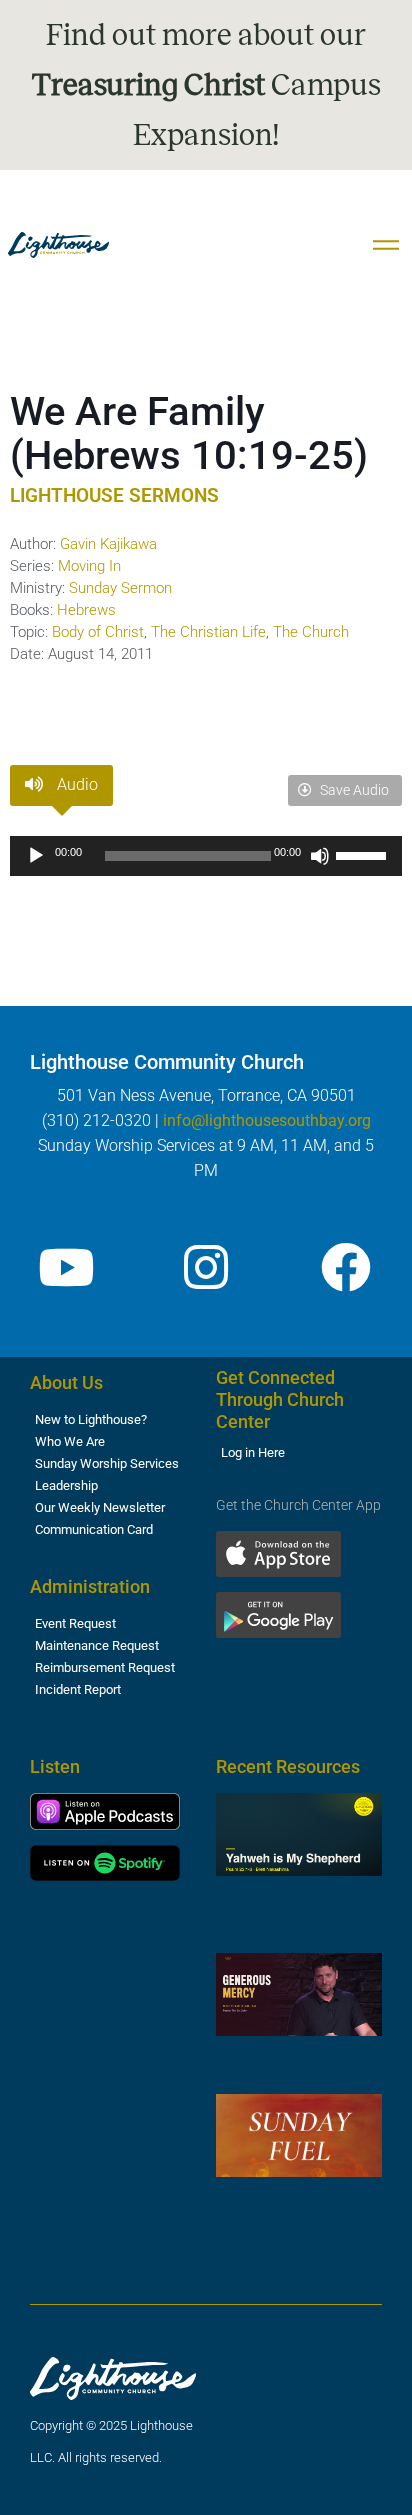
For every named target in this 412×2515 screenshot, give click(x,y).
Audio (75, 784)
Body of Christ (98, 632)
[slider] (364, 854)
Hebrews (86, 610)
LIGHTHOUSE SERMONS (114, 495)
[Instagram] (206, 1267)
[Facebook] (346, 1267)
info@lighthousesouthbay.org (267, 1120)
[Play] (36, 856)
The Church (311, 632)
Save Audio (353, 790)
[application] (206, 856)
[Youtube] (66, 1267)
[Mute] (320, 856)
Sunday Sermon (120, 588)
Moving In (89, 566)
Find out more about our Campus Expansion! (206, 85)
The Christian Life (208, 632)
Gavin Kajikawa (108, 544)
